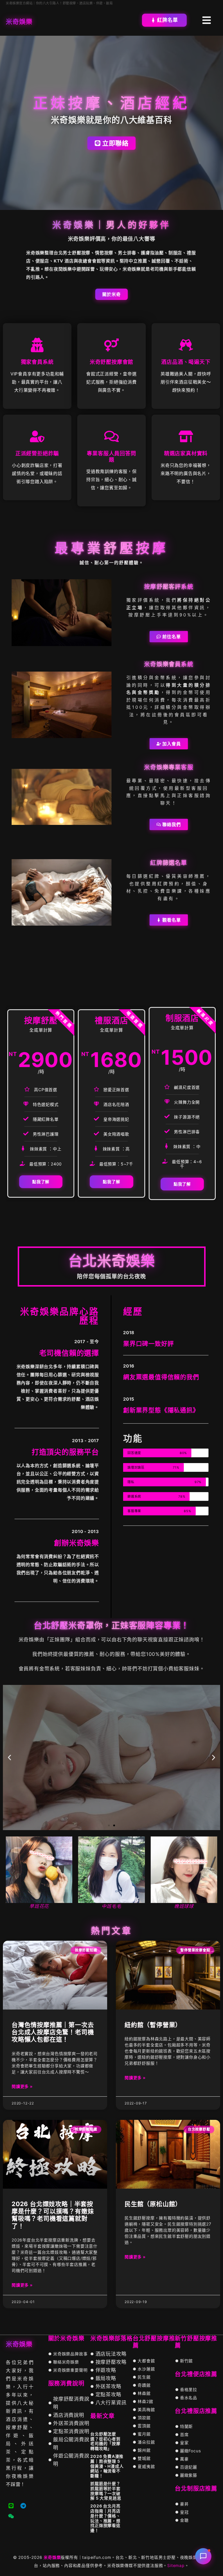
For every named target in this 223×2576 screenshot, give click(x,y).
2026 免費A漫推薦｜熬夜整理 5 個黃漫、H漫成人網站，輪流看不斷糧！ (107, 2466)
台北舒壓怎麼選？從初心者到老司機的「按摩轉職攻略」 (105, 2441)
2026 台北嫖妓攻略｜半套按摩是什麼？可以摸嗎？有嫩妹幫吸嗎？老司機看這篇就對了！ (53, 2215)
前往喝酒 (111, 1777)
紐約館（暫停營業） (153, 2025)
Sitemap (176, 2565)
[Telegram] (23, 2506)
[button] (9, 1757)
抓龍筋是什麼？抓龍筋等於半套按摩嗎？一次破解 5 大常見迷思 (106, 2491)
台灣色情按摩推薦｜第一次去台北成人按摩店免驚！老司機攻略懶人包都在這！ (53, 2032)
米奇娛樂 (52, 2557)
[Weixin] (11, 2516)
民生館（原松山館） (153, 2204)
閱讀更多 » (22, 2086)
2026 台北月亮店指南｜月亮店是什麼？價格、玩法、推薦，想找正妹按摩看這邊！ (105, 2518)
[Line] (11, 2506)
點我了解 (41, 1182)
